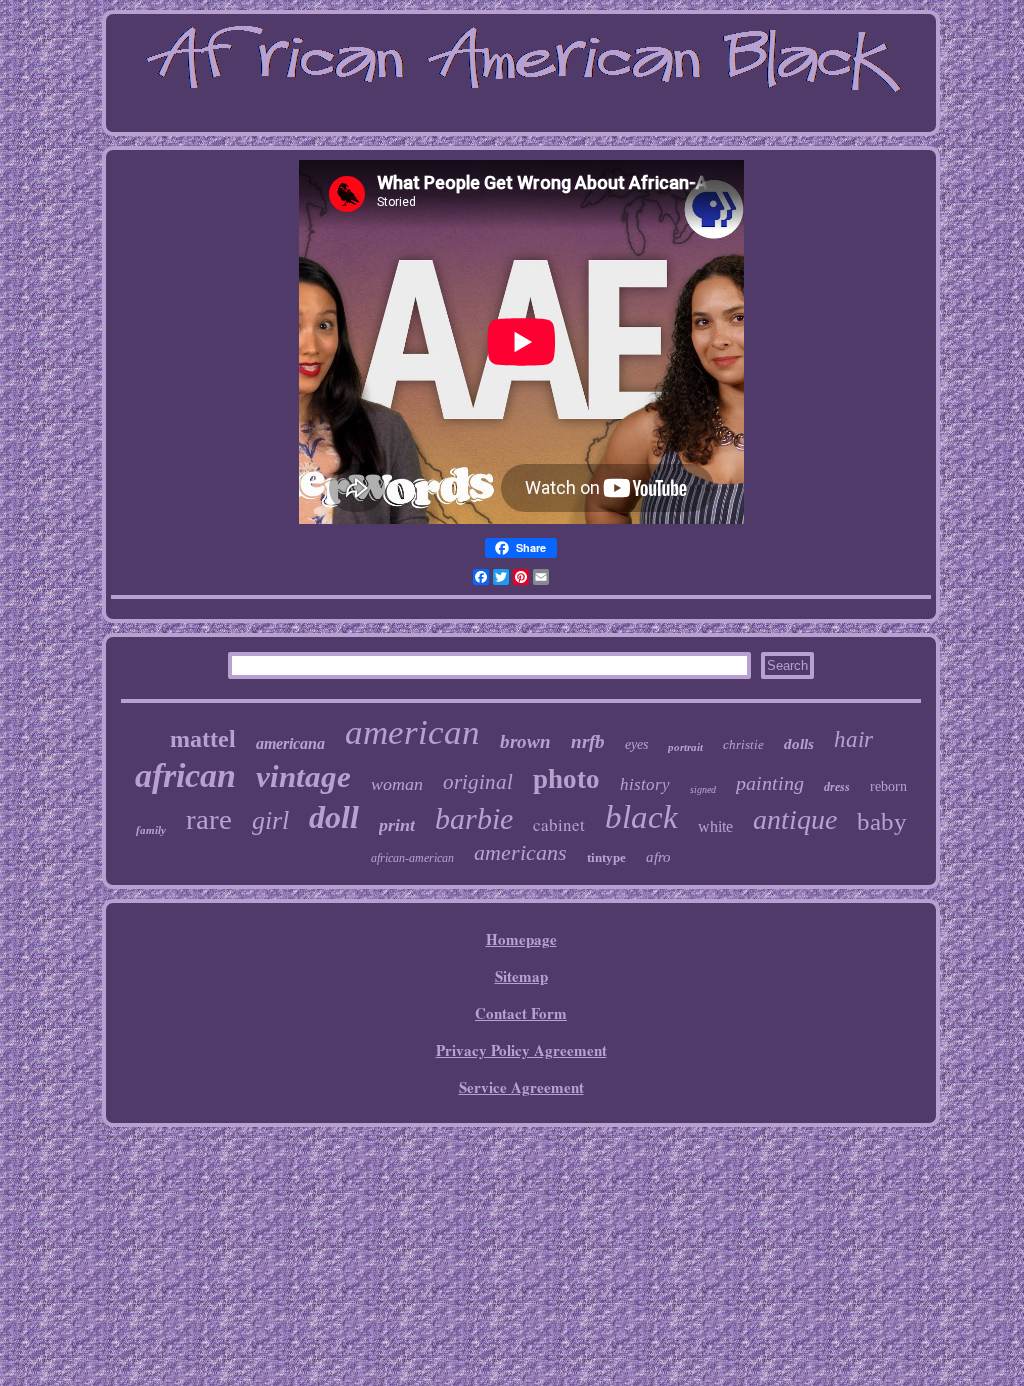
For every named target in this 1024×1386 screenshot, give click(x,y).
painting (770, 783)
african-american (412, 858)
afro (658, 857)
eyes (636, 744)
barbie (474, 818)
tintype (606, 857)
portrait (685, 747)
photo (566, 779)
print (397, 825)
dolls (799, 744)
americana (290, 743)
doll (334, 817)
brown (525, 741)
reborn (888, 786)
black (641, 817)
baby (882, 821)
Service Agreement (521, 1087)
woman (397, 784)
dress (837, 787)
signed (703, 789)
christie (743, 744)
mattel (203, 739)
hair (853, 739)
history (645, 784)
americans (520, 852)
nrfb (588, 741)
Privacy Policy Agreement (521, 1050)
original (478, 782)
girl (270, 820)
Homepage (521, 939)
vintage (303, 776)
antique (795, 819)
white (715, 826)
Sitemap (521, 976)
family (151, 830)
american (412, 732)
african (185, 775)
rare (209, 819)
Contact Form (521, 1013)
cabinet (559, 824)
